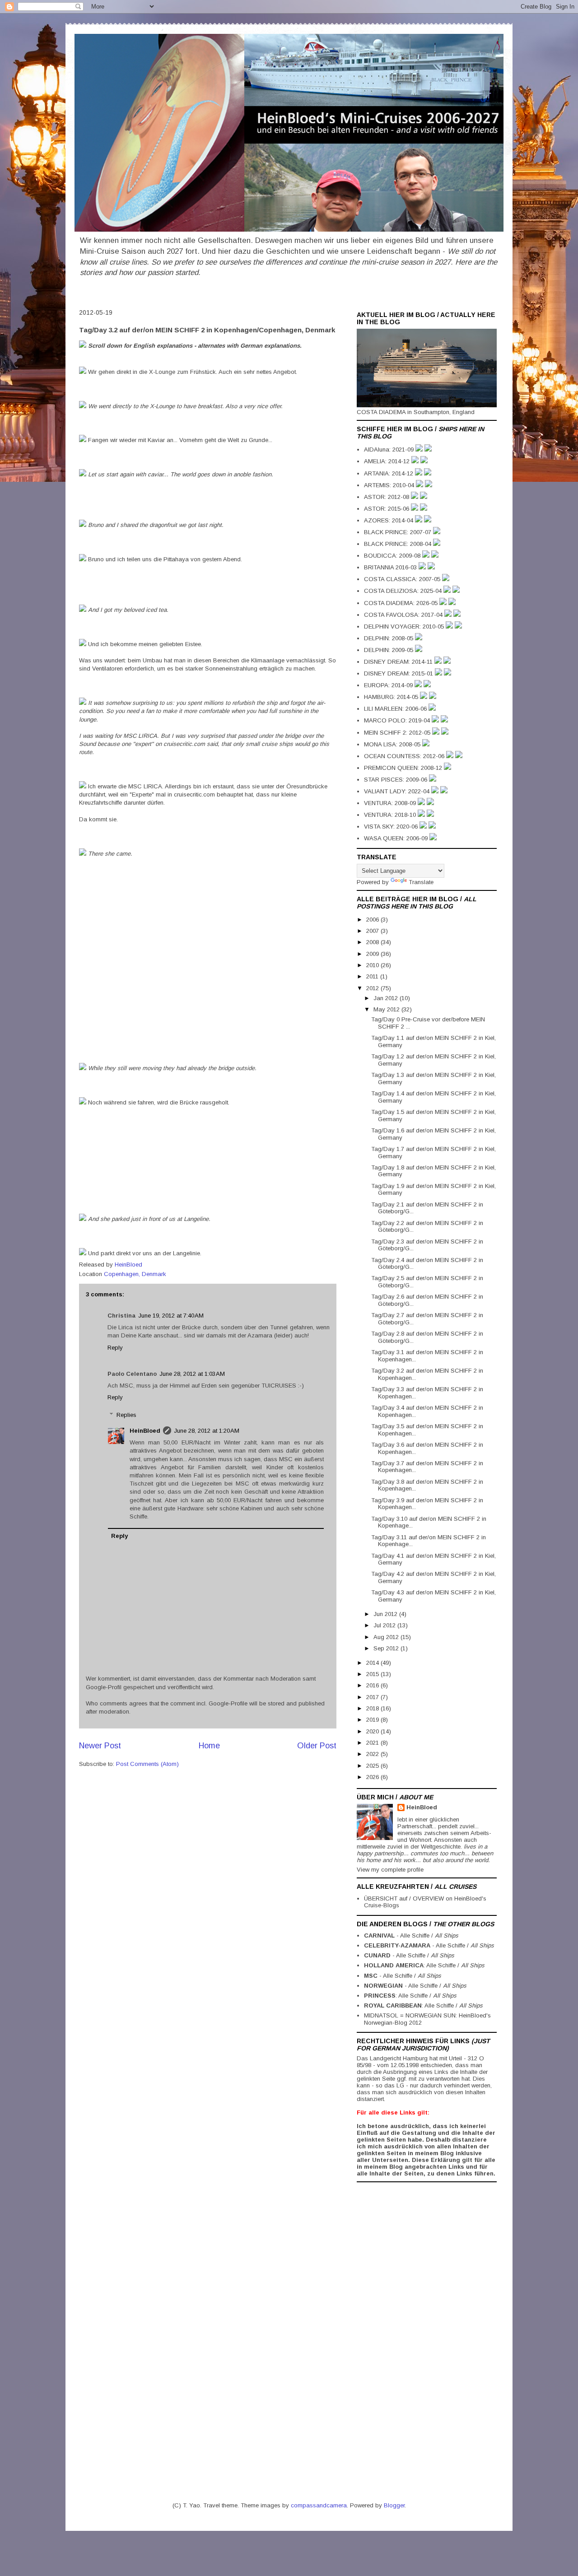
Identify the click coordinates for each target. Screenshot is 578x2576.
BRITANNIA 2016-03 (391, 567)
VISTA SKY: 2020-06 (392, 827)
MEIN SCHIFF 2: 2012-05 (398, 733)
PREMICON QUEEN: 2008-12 (404, 768)
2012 (373, 988)
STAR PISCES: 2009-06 (396, 780)
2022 (373, 1754)
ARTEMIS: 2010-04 (390, 485)
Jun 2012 (386, 1614)
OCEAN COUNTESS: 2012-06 (405, 756)
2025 (373, 1766)
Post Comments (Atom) (147, 1764)
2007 (373, 931)
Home (209, 1746)
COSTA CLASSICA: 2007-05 (403, 579)
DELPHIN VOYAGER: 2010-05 (405, 627)
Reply (115, 1348)
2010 (373, 965)
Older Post (317, 1746)
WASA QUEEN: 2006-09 (397, 838)
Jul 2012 (385, 1625)
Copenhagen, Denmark (135, 1274)
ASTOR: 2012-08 (387, 497)
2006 (373, 920)
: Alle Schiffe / (424, 1965)
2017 (373, 1697)
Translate (421, 882)
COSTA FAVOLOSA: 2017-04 (404, 615)
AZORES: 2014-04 (389, 520)
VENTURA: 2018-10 (391, 815)
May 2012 (387, 1009)
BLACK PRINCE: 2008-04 (399, 544)
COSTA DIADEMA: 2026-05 (402, 603)
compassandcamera (319, 2505)
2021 (373, 1743)
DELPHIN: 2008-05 (389, 638)
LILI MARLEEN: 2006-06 (396, 709)
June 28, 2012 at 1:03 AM (192, 1374)
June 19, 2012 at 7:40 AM (171, 1316)
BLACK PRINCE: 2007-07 (399, 532)
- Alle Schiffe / (411, 1935)
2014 (373, 1663)
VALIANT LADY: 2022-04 (398, 791)
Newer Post (100, 1746)
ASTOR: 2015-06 (387, 509)
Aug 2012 (387, 1637)
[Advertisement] (393, 2322)
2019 (373, 1720)
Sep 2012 (387, 1648)
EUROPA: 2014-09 (389, 685)
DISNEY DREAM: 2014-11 (399, 662)
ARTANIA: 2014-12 (389, 473)
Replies (126, 1415)
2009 (373, 954)
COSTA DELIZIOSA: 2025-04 (404, 591)
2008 (373, 942)
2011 (373, 976)
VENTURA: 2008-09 (391, 803)
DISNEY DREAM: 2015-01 (399, 673)
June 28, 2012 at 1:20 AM (207, 1431)
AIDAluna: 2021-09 (390, 450)
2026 (373, 1777)
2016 (373, 1685)
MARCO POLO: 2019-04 (398, 720)
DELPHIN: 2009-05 (389, 650)
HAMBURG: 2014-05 (392, 697)
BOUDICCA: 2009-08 (393, 556)
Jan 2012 (387, 998)
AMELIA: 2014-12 (388, 461)
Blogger (394, 2505)
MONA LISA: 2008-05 (393, 744)
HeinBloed (145, 1431)
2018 (373, 1708)
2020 (373, 1731)
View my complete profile (390, 1870)
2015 (373, 1674)
